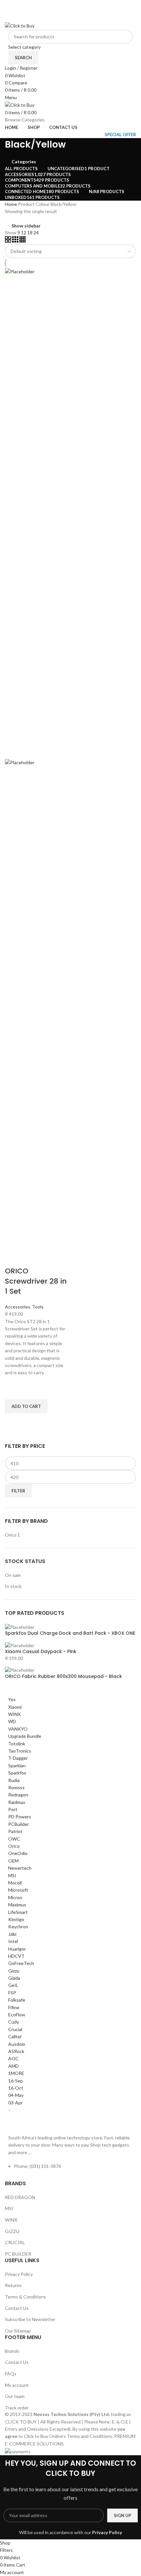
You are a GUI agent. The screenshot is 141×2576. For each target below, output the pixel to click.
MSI (9, 2208)
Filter (18, 1491)
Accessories (18, 1307)
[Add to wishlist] (13, 1391)
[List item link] (70, 2170)
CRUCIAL (15, 2242)
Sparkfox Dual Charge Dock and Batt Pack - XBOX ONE (70, 1633)
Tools (38, 1307)
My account (17, 2385)
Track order (17, 2408)
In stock (13, 1586)
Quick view (13, 1421)
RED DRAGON (20, 2197)
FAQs (11, 2374)
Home (11, 204)
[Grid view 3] (16, 241)
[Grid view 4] (22, 241)
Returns (13, 2285)
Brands (12, 2351)
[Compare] (13, 1258)
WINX (11, 2220)
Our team (15, 2396)
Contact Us (17, 2308)
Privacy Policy (19, 2274)
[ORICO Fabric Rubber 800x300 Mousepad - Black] (20, 1669)
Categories (24, 162)
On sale (13, 1575)
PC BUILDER (18, 2254)
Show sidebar (26, 226)
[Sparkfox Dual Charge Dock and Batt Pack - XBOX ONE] (20, 1626)
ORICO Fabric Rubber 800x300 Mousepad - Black (63, 1676)
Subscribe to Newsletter (30, 2319)
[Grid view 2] (9, 241)
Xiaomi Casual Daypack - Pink (41, 1652)
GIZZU (12, 2231)
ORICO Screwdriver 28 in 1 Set (36, 1281)
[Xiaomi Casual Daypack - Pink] (20, 1645)
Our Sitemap (18, 2331)
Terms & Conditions (25, 2297)
